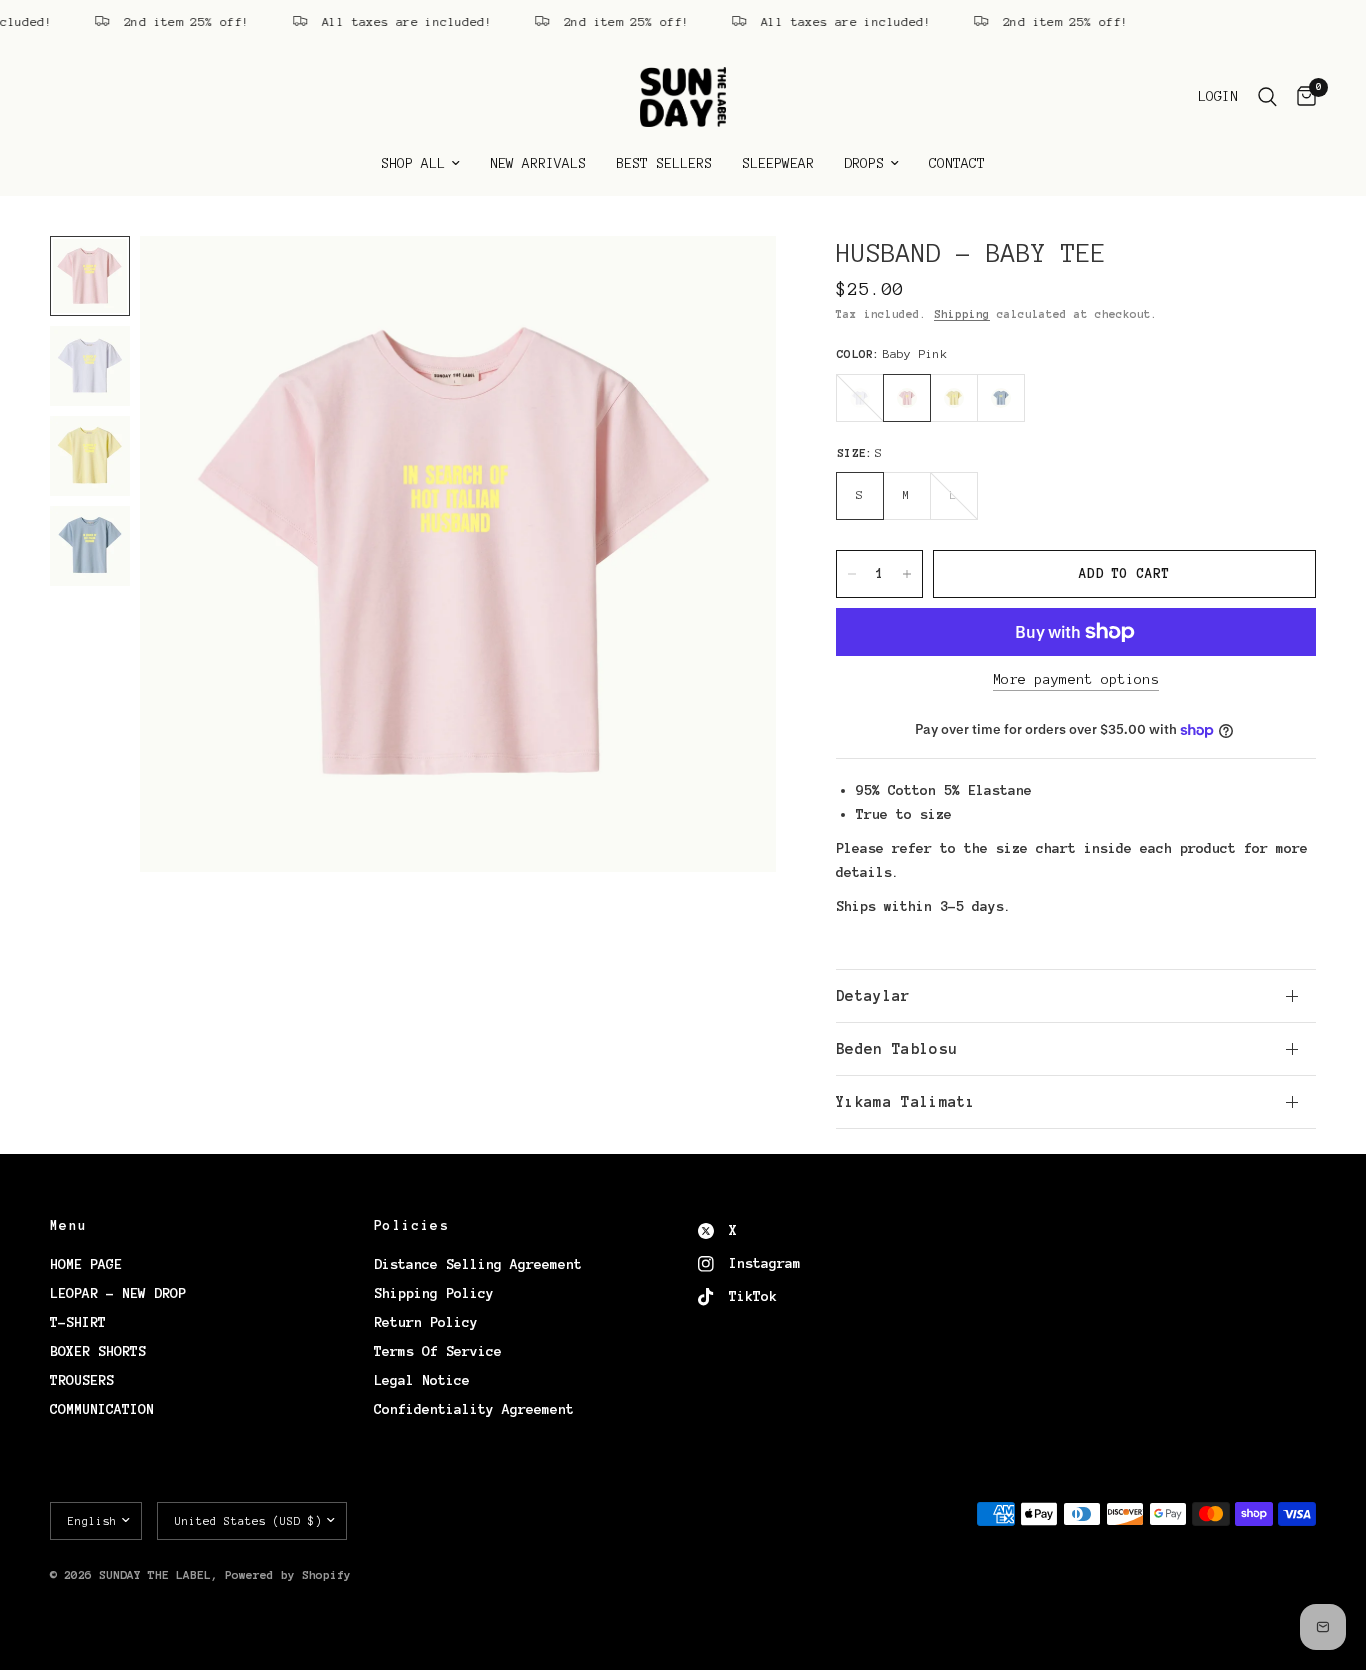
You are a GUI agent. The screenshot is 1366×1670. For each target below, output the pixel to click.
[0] (1301, 97)
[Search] (1267, 97)
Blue (1001, 398)
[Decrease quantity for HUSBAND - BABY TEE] (852, 574)
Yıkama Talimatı (906, 1102)
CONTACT (957, 163)
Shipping (962, 314)
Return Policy (426, 1322)
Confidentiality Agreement (474, 1409)
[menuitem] (420, 164)
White (860, 398)
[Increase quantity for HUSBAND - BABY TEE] (907, 574)
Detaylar (873, 996)
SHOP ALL (413, 163)
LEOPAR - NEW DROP (118, 1293)
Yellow (954, 398)
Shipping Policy (434, 1293)
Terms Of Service (438, 1351)
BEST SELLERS (664, 163)
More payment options (1076, 679)
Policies (411, 1226)
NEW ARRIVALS (538, 163)
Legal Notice (422, 1380)
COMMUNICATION (102, 1409)
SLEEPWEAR (778, 163)
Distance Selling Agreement (478, 1264)
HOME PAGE (86, 1264)
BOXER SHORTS (98, 1351)
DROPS (864, 163)
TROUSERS (82, 1380)
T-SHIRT (78, 1322)
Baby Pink (907, 398)
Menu (69, 1226)
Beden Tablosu (896, 1049)
